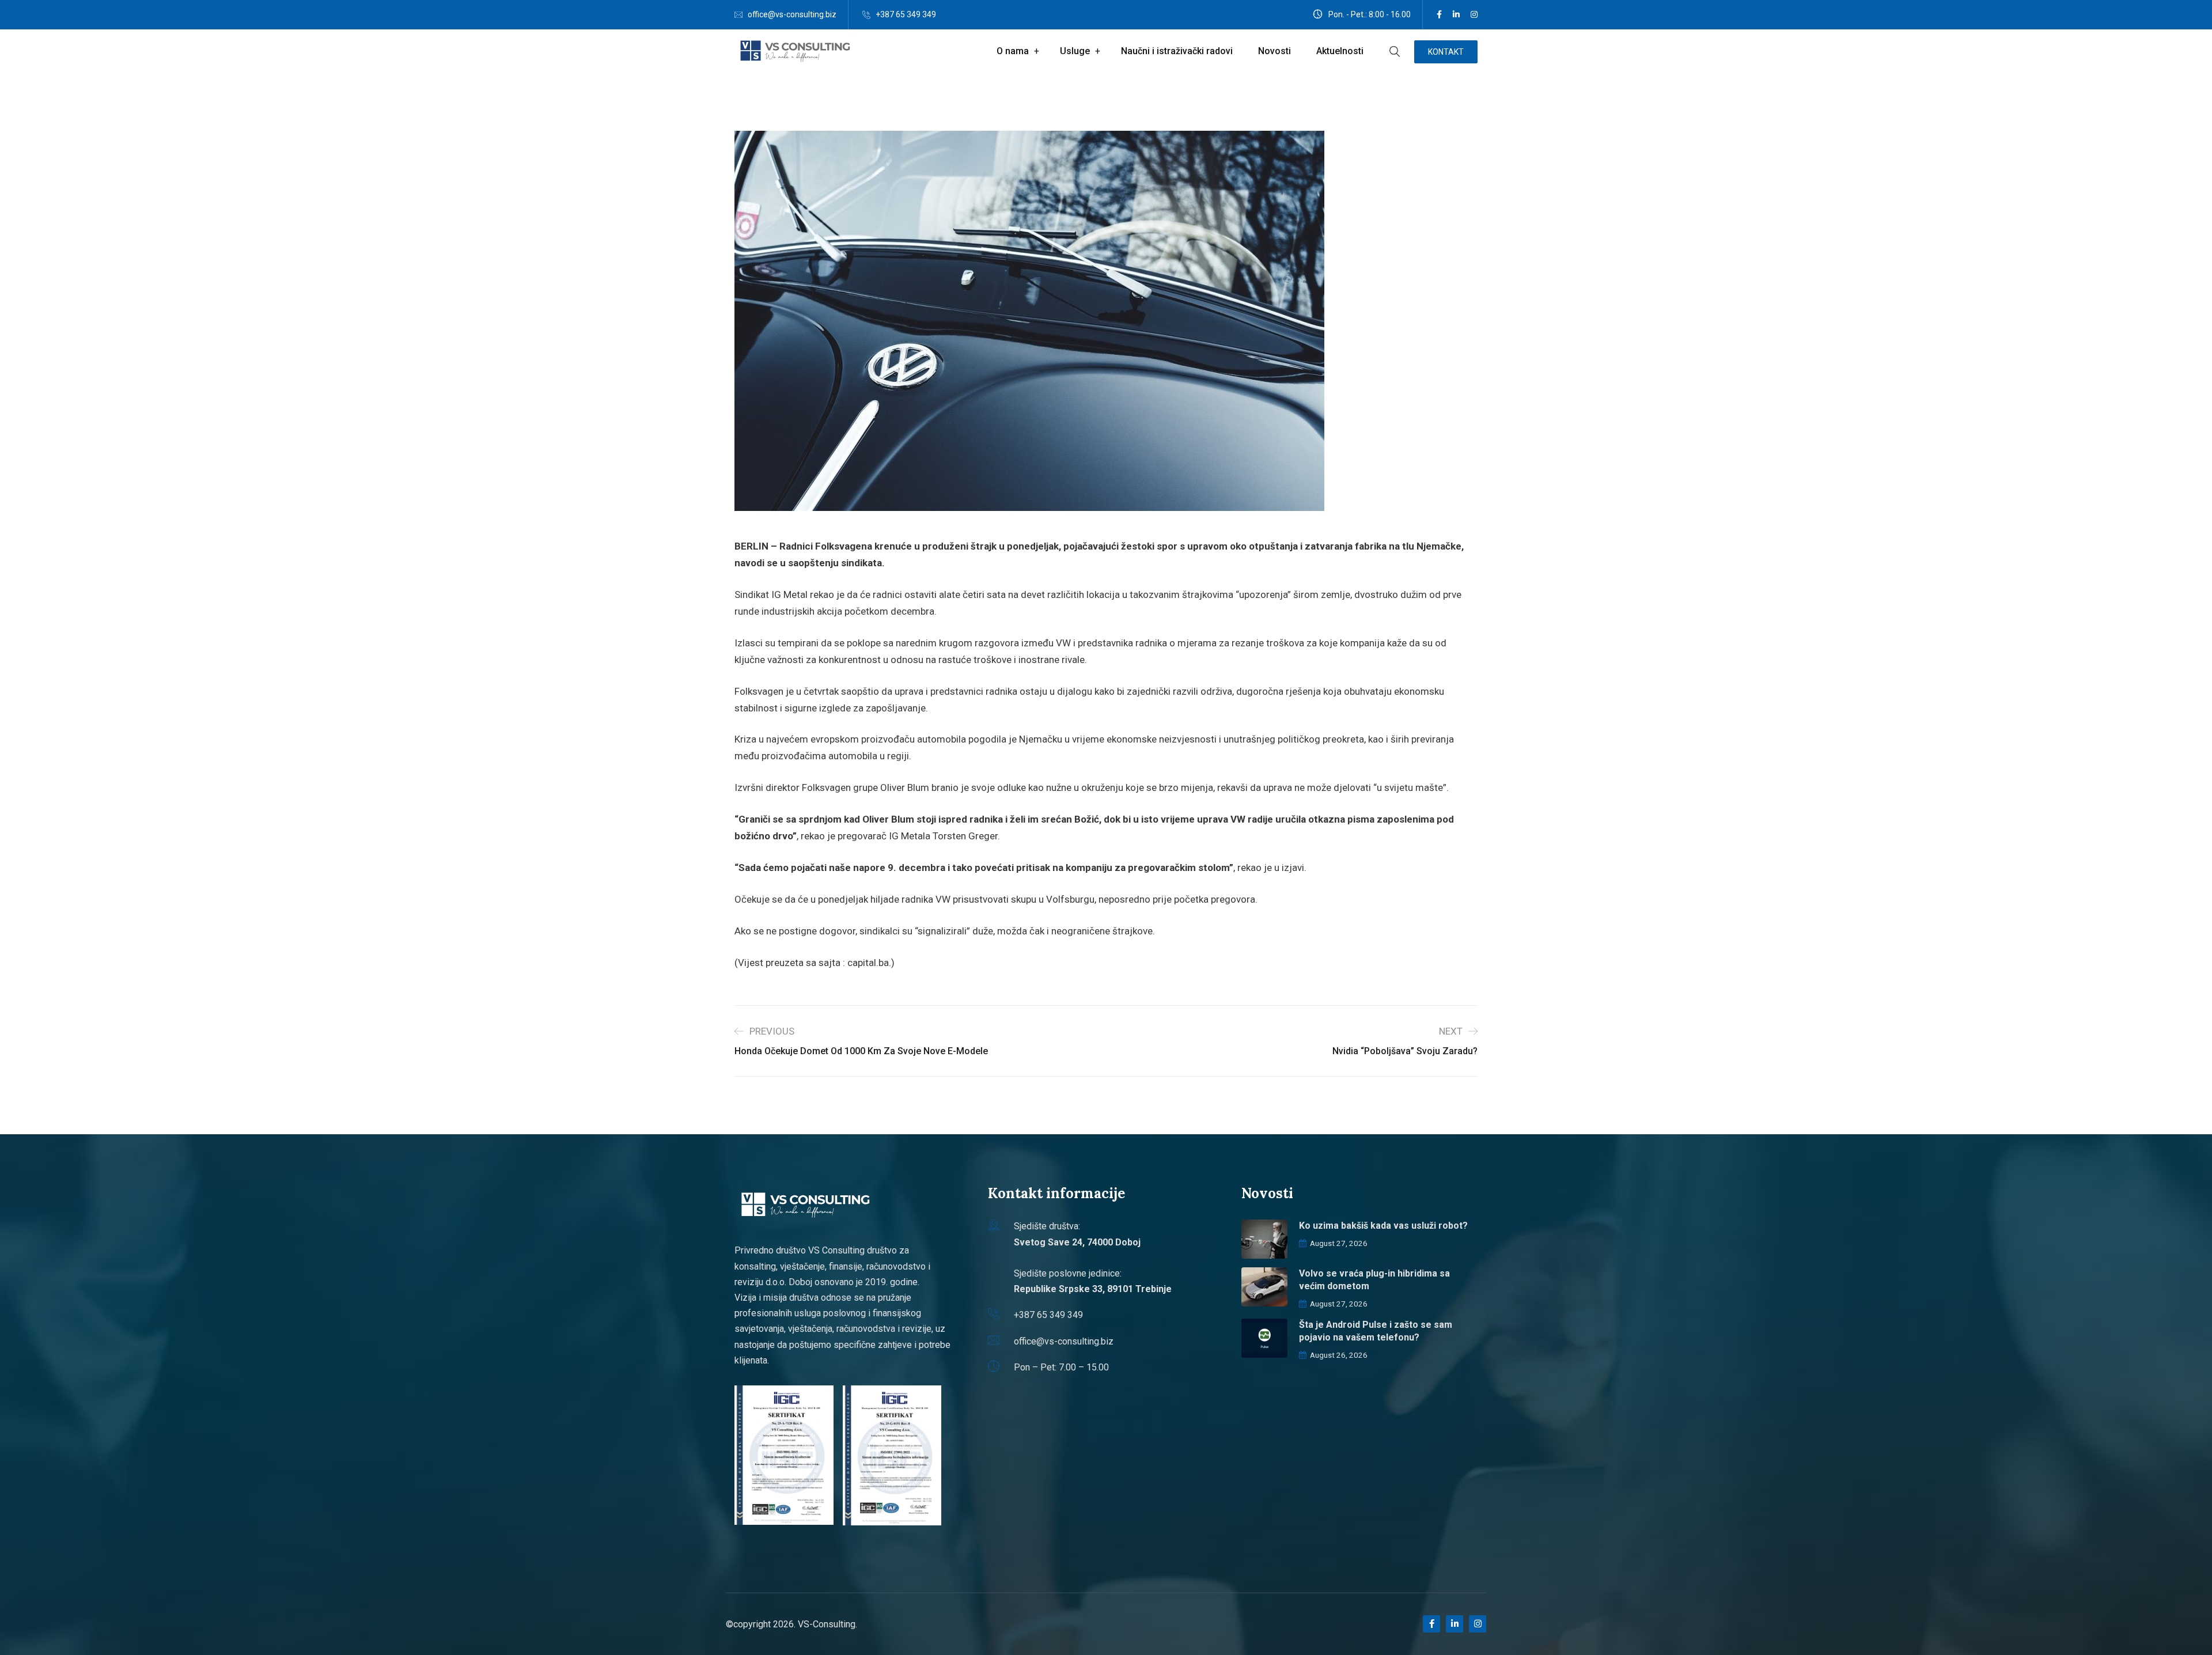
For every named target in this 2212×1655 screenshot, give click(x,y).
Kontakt (1446, 52)
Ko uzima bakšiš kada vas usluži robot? (1383, 1226)
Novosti (1274, 51)
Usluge (1075, 51)
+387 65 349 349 (906, 14)
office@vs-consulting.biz (792, 14)
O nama (1013, 51)
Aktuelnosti (1340, 51)
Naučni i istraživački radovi (1177, 51)
